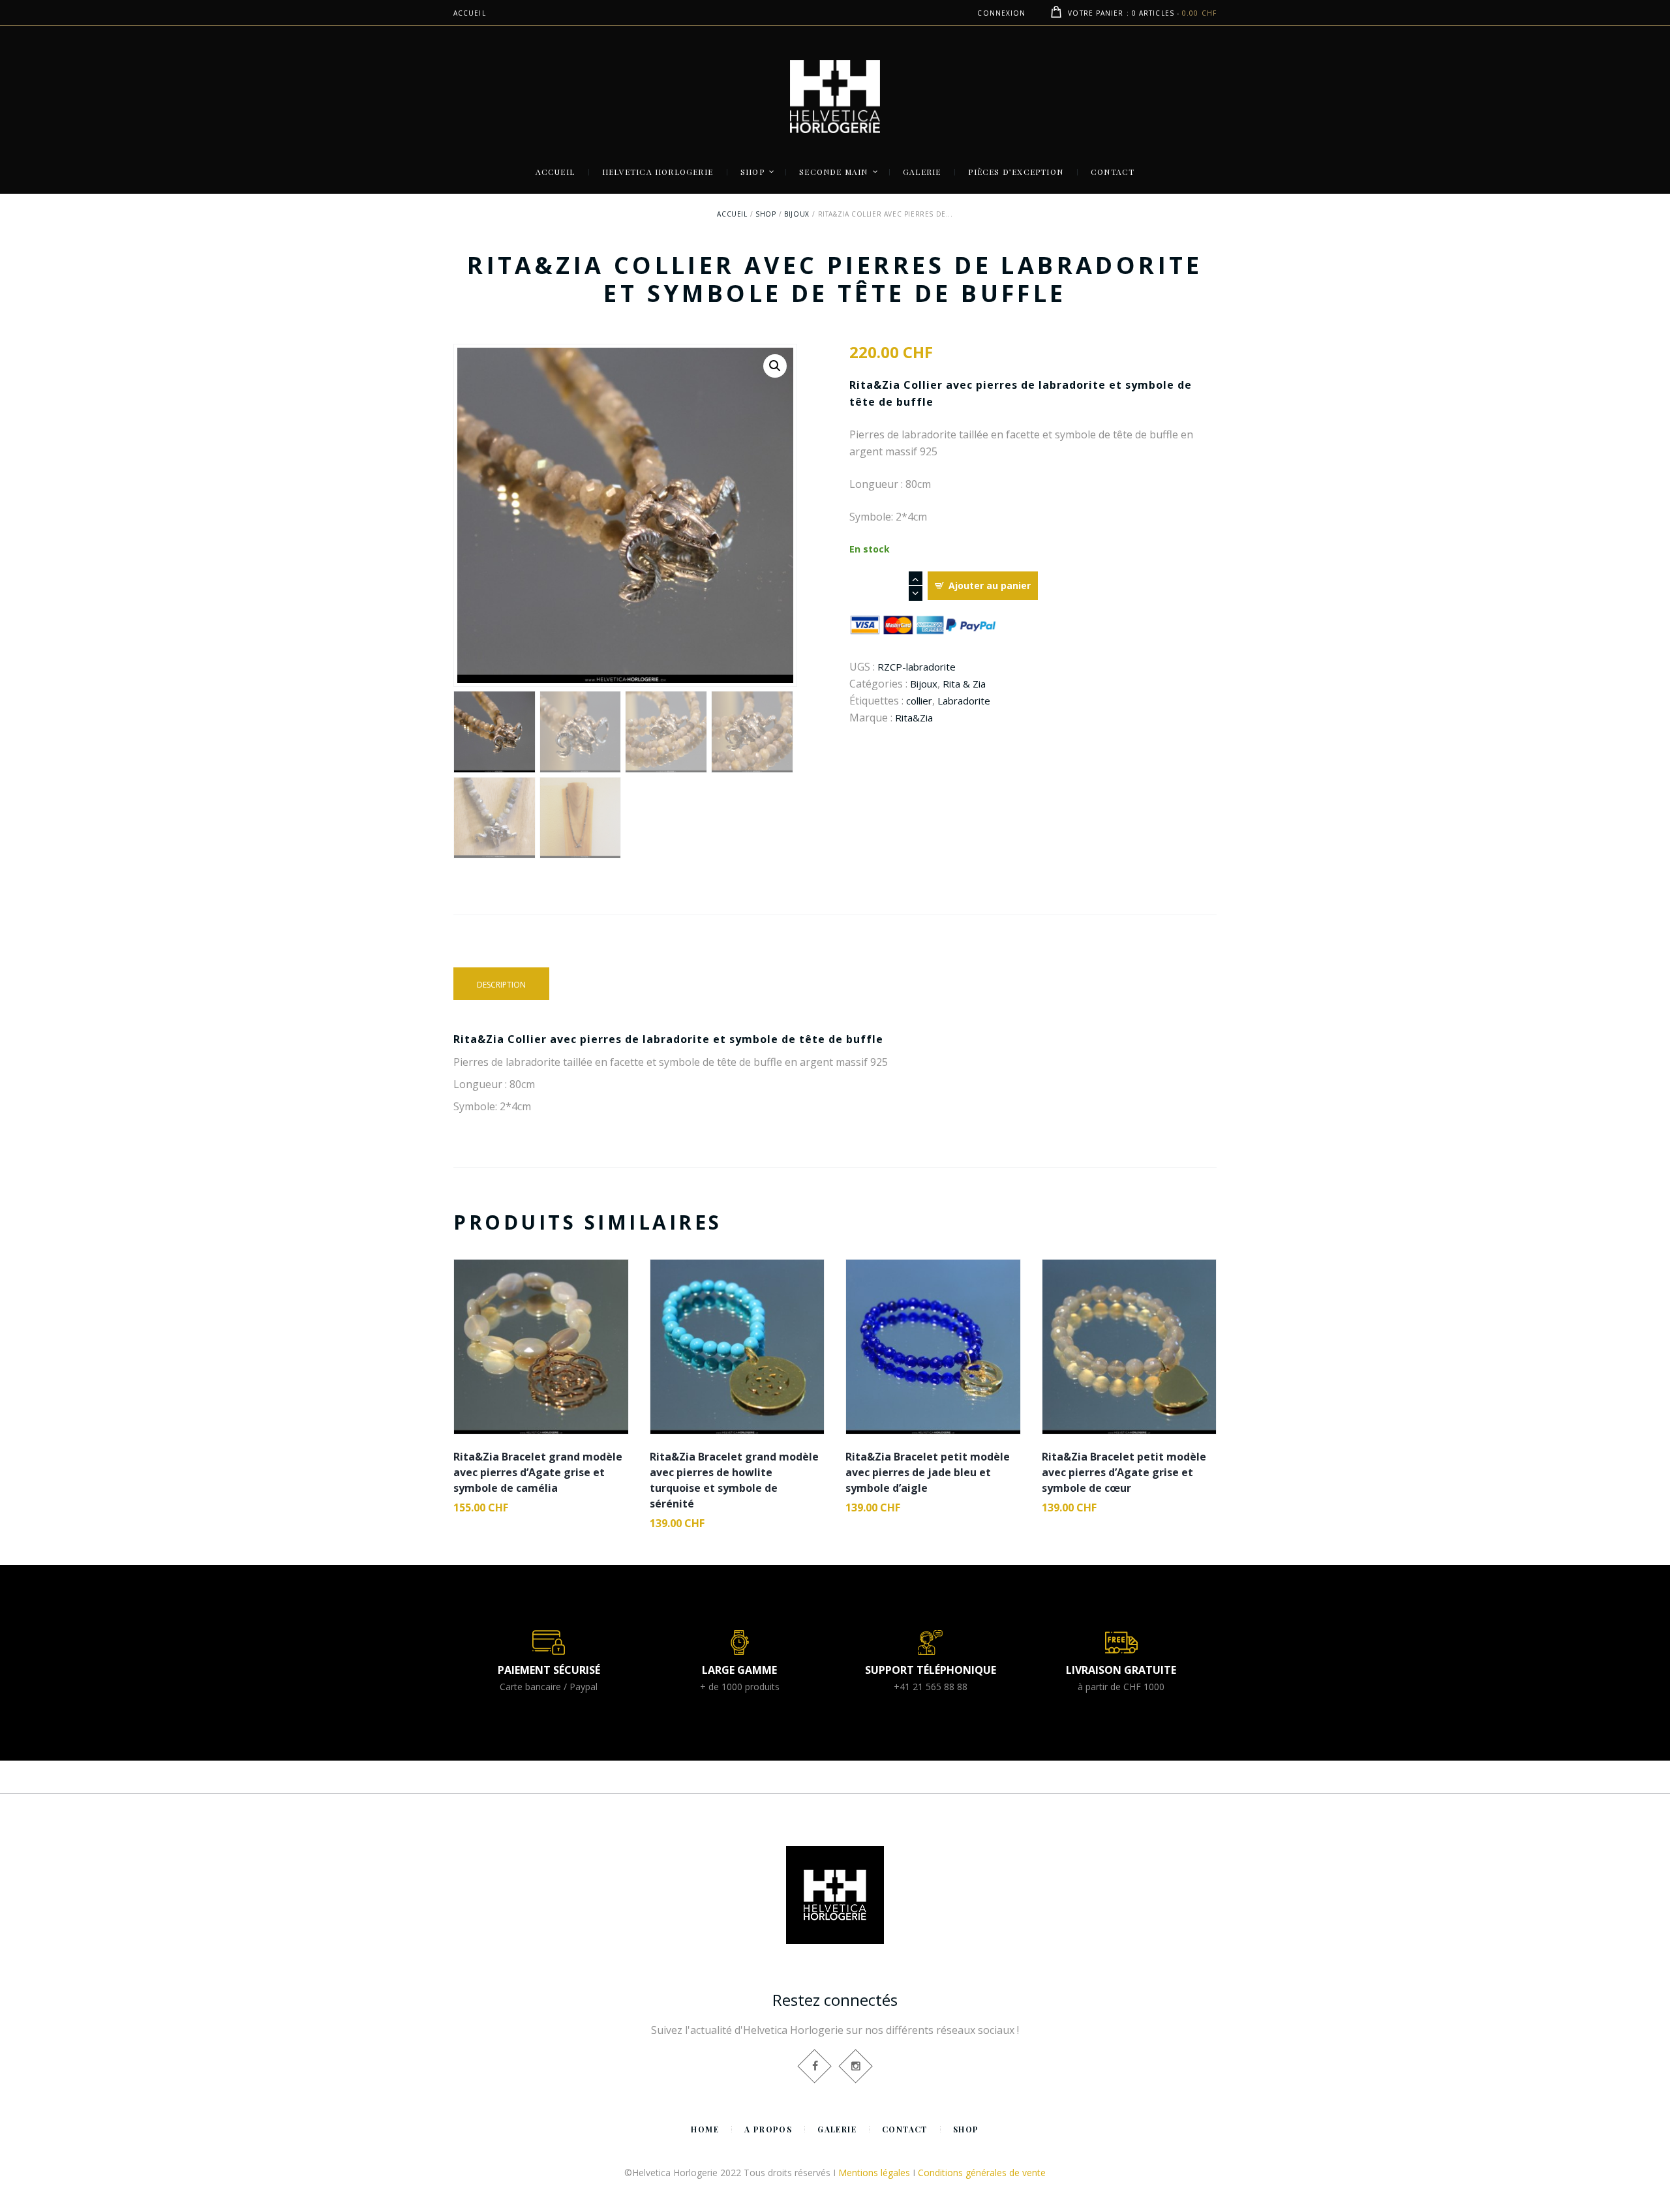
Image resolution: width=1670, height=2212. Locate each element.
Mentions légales (874, 2173)
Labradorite (964, 701)
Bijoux (797, 214)
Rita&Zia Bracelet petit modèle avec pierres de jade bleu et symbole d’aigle (928, 1472)
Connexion (1001, 13)
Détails (541, 1330)
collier (919, 701)
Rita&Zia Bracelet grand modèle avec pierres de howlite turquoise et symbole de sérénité (734, 1480)
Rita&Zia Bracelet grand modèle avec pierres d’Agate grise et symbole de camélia (538, 1472)
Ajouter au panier (990, 585)
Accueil (732, 214)
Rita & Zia (964, 684)
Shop (766, 214)
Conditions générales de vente (982, 2173)
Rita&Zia (914, 718)
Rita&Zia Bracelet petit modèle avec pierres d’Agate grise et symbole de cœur (1124, 1472)
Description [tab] (501, 985)
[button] (775, 366)
